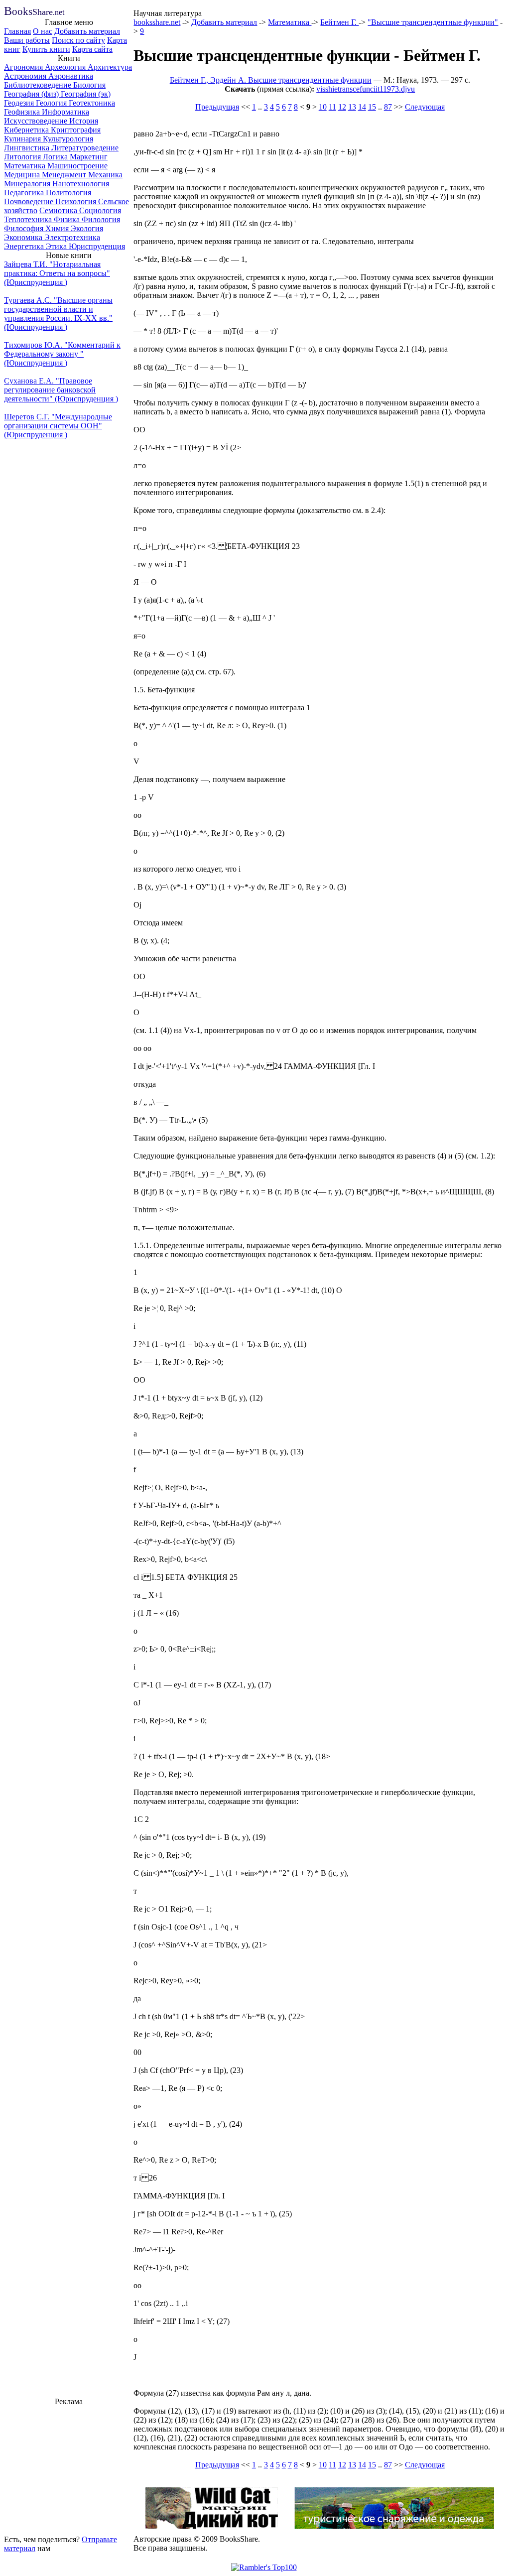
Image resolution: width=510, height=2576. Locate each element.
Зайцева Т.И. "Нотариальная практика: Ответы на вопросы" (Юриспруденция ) (57, 273)
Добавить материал (87, 31)
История (84, 121)
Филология (101, 219)
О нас (43, 31)
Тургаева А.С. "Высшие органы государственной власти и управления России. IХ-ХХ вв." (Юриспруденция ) (58, 314)
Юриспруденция (97, 246)
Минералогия (28, 184)
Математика (26, 166)
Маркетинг (89, 157)
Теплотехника (29, 219)
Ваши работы (27, 40)
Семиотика (59, 210)
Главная (17, 31)
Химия (58, 228)
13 (352, 107)
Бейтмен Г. (339, 22)
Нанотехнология (81, 184)
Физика (68, 219)
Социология (100, 210)
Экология (87, 228)
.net (34, 12)
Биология (89, 85)
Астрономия (26, 76)
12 (342, 107)
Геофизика (23, 112)
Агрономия (24, 67)
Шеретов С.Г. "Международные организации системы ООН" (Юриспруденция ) (58, 426)
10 (323, 107)
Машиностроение (77, 166)
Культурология (68, 139)
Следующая (425, 107)
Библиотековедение (39, 85)
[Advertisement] (69, 2469)
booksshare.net (157, 22)
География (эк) (86, 94)
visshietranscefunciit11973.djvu (366, 89)
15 (372, 107)
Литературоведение (85, 148)
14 (362, 107)
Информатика (65, 112)
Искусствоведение (37, 121)
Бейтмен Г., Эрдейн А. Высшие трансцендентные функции (271, 80)
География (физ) (32, 94)
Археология (66, 67)
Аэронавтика (71, 76)
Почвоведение (30, 201)
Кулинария (23, 139)
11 (332, 107)
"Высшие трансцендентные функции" (433, 22)
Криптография (76, 130)
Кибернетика (27, 130)
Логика (56, 157)
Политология (68, 193)
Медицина (23, 175)
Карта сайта (92, 49)
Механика (105, 175)
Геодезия (20, 103)
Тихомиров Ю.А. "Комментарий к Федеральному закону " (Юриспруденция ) (62, 354)
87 (388, 107)
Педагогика (25, 193)
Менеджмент (65, 175)
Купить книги (46, 49)
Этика (57, 246)
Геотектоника (92, 103)
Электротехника (72, 237)
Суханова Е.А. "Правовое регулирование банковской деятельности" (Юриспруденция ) (61, 390)
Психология (77, 201)
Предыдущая (217, 107)
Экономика (24, 237)
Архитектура (110, 67)
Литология (23, 157)
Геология (52, 103)
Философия (25, 228)
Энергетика (25, 246)
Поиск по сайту (78, 40)
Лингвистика (28, 148)
